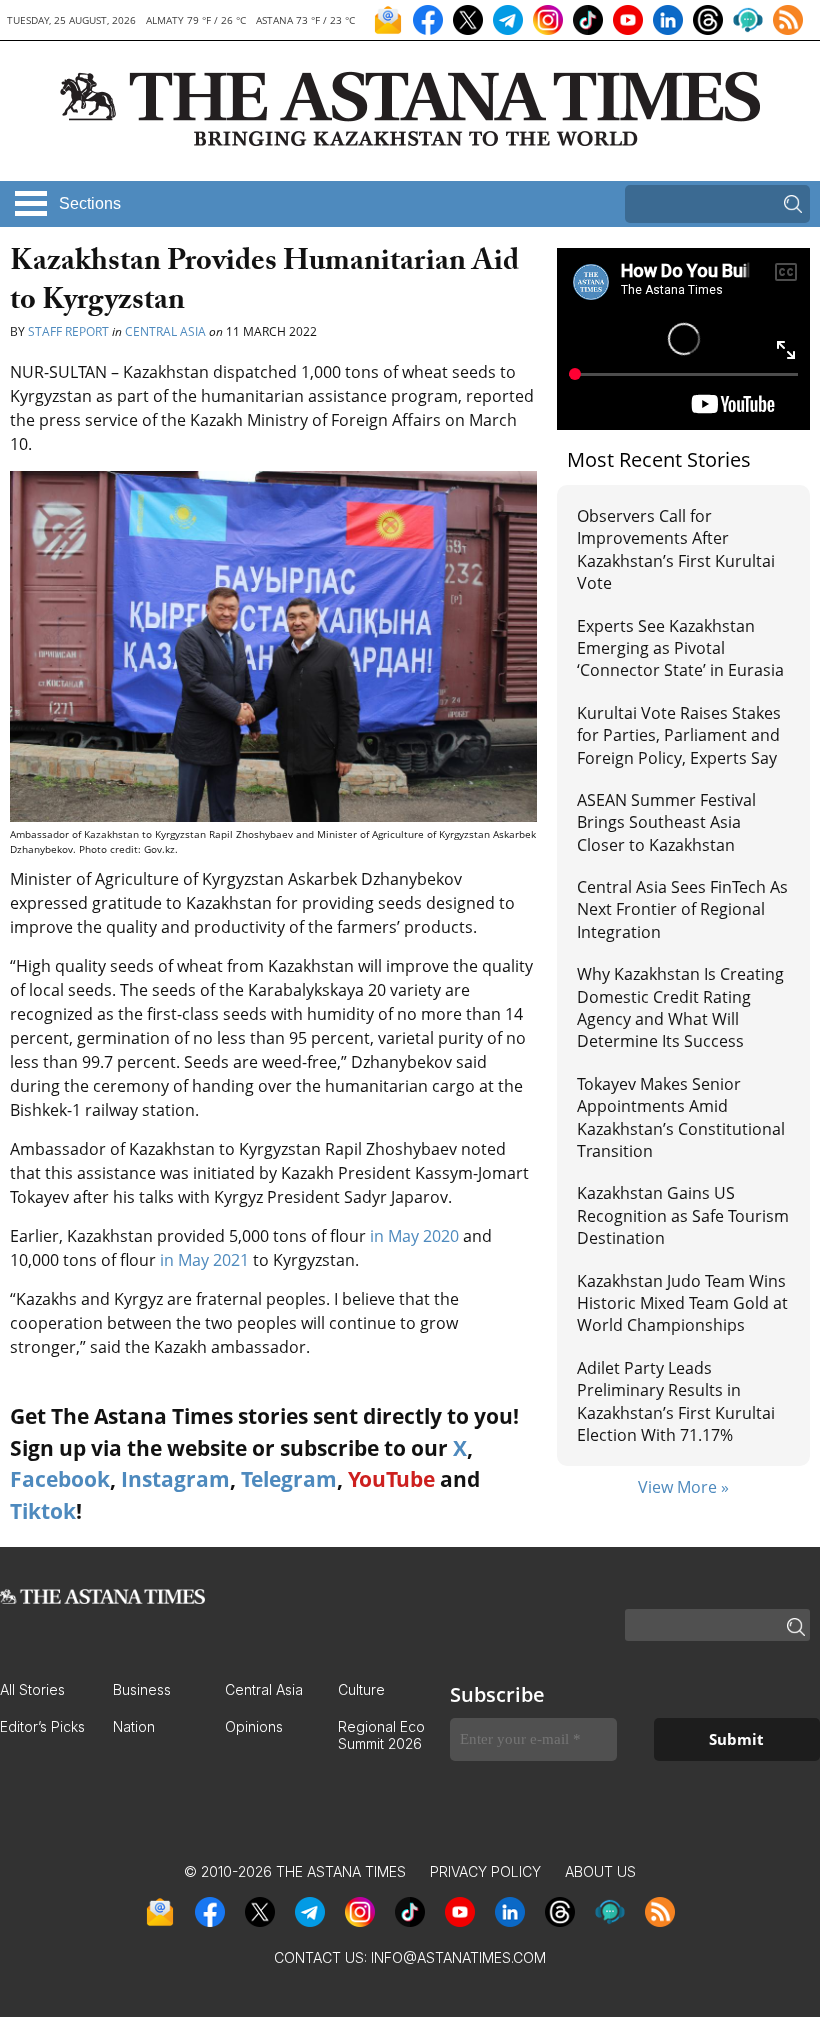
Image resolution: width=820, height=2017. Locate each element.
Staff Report (70, 331)
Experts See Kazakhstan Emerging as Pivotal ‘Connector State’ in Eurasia (680, 648)
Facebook (60, 1479)
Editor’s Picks (42, 1726)
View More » (683, 1487)
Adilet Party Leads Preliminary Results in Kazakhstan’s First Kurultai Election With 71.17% (676, 1401)
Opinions (254, 1726)
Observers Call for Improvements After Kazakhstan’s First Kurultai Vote (676, 549)
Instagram (175, 1479)
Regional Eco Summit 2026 (381, 1735)
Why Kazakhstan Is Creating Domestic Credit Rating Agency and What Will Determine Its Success (680, 1007)
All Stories (32, 1689)
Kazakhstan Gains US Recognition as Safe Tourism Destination (683, 1215)
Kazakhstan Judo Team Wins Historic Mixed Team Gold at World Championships (682, 1303)
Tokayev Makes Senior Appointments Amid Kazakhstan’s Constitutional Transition (681, 1117)
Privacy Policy (485, 1871)
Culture (361, 1689)
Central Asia (165, 331)
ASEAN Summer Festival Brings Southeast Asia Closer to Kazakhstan (666, 822)
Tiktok (43, 1511)
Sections (90, 203)
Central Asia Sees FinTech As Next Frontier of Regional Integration (682, 909)
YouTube (391, 1479)
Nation (134, 1726)
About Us (600, 1871)
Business (142, 1689)
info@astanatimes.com (458, 1957)
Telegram (289, 1479)
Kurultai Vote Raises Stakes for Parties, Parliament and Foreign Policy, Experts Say (679, 735)
